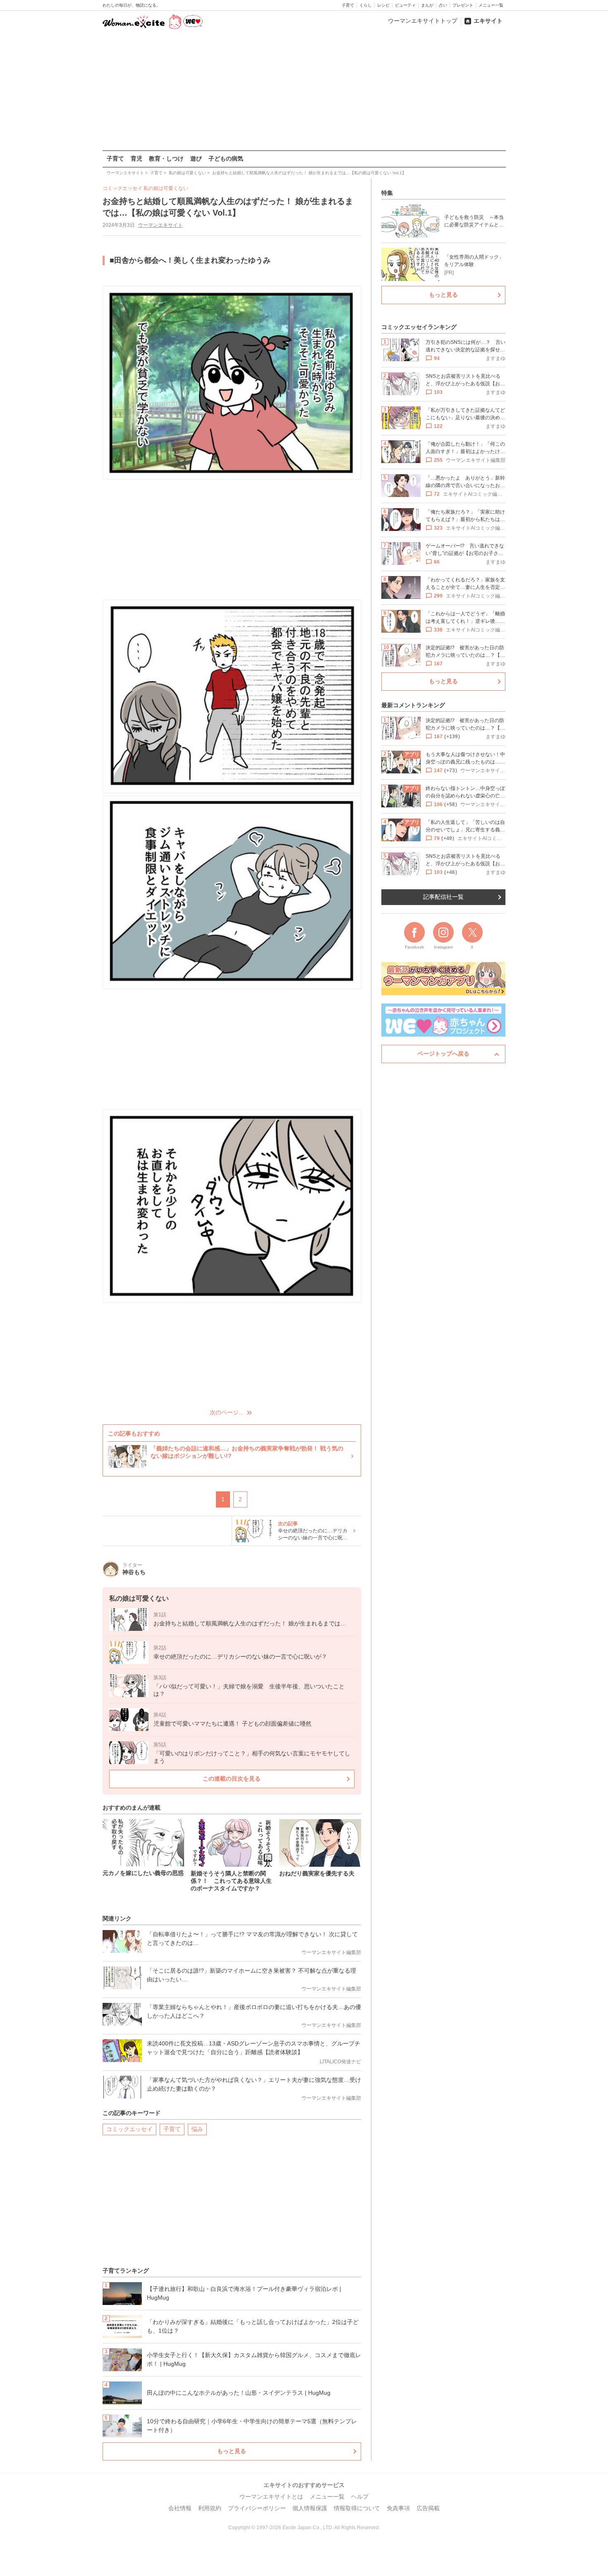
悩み (197, 2129)
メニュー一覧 (491, 5)
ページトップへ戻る (443, 1054)
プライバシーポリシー (257, 2508)
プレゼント (463, 5)
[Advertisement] (304, 91)
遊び (196, 158)
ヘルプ (360, 2497)
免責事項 (398, 2508)
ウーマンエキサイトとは (271, 2497)
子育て (348, 5)
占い (443, 5)
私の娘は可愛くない (166, 188)
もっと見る (232, 2451)
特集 (387, 193)
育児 (136, 158)
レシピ (383, 5)
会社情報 (180, 2508)
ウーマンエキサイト (160, 225)
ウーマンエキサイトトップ (423, 21)
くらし (366, 5)
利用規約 (210, 2508)
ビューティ (405, 5)
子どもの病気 (226, 158)
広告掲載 (428, 2508)
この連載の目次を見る (232, 1779)
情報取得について (357, 2508)
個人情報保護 (310, 2508)
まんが (427, 5)
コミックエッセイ (129, 2129)
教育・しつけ (166, 158)
